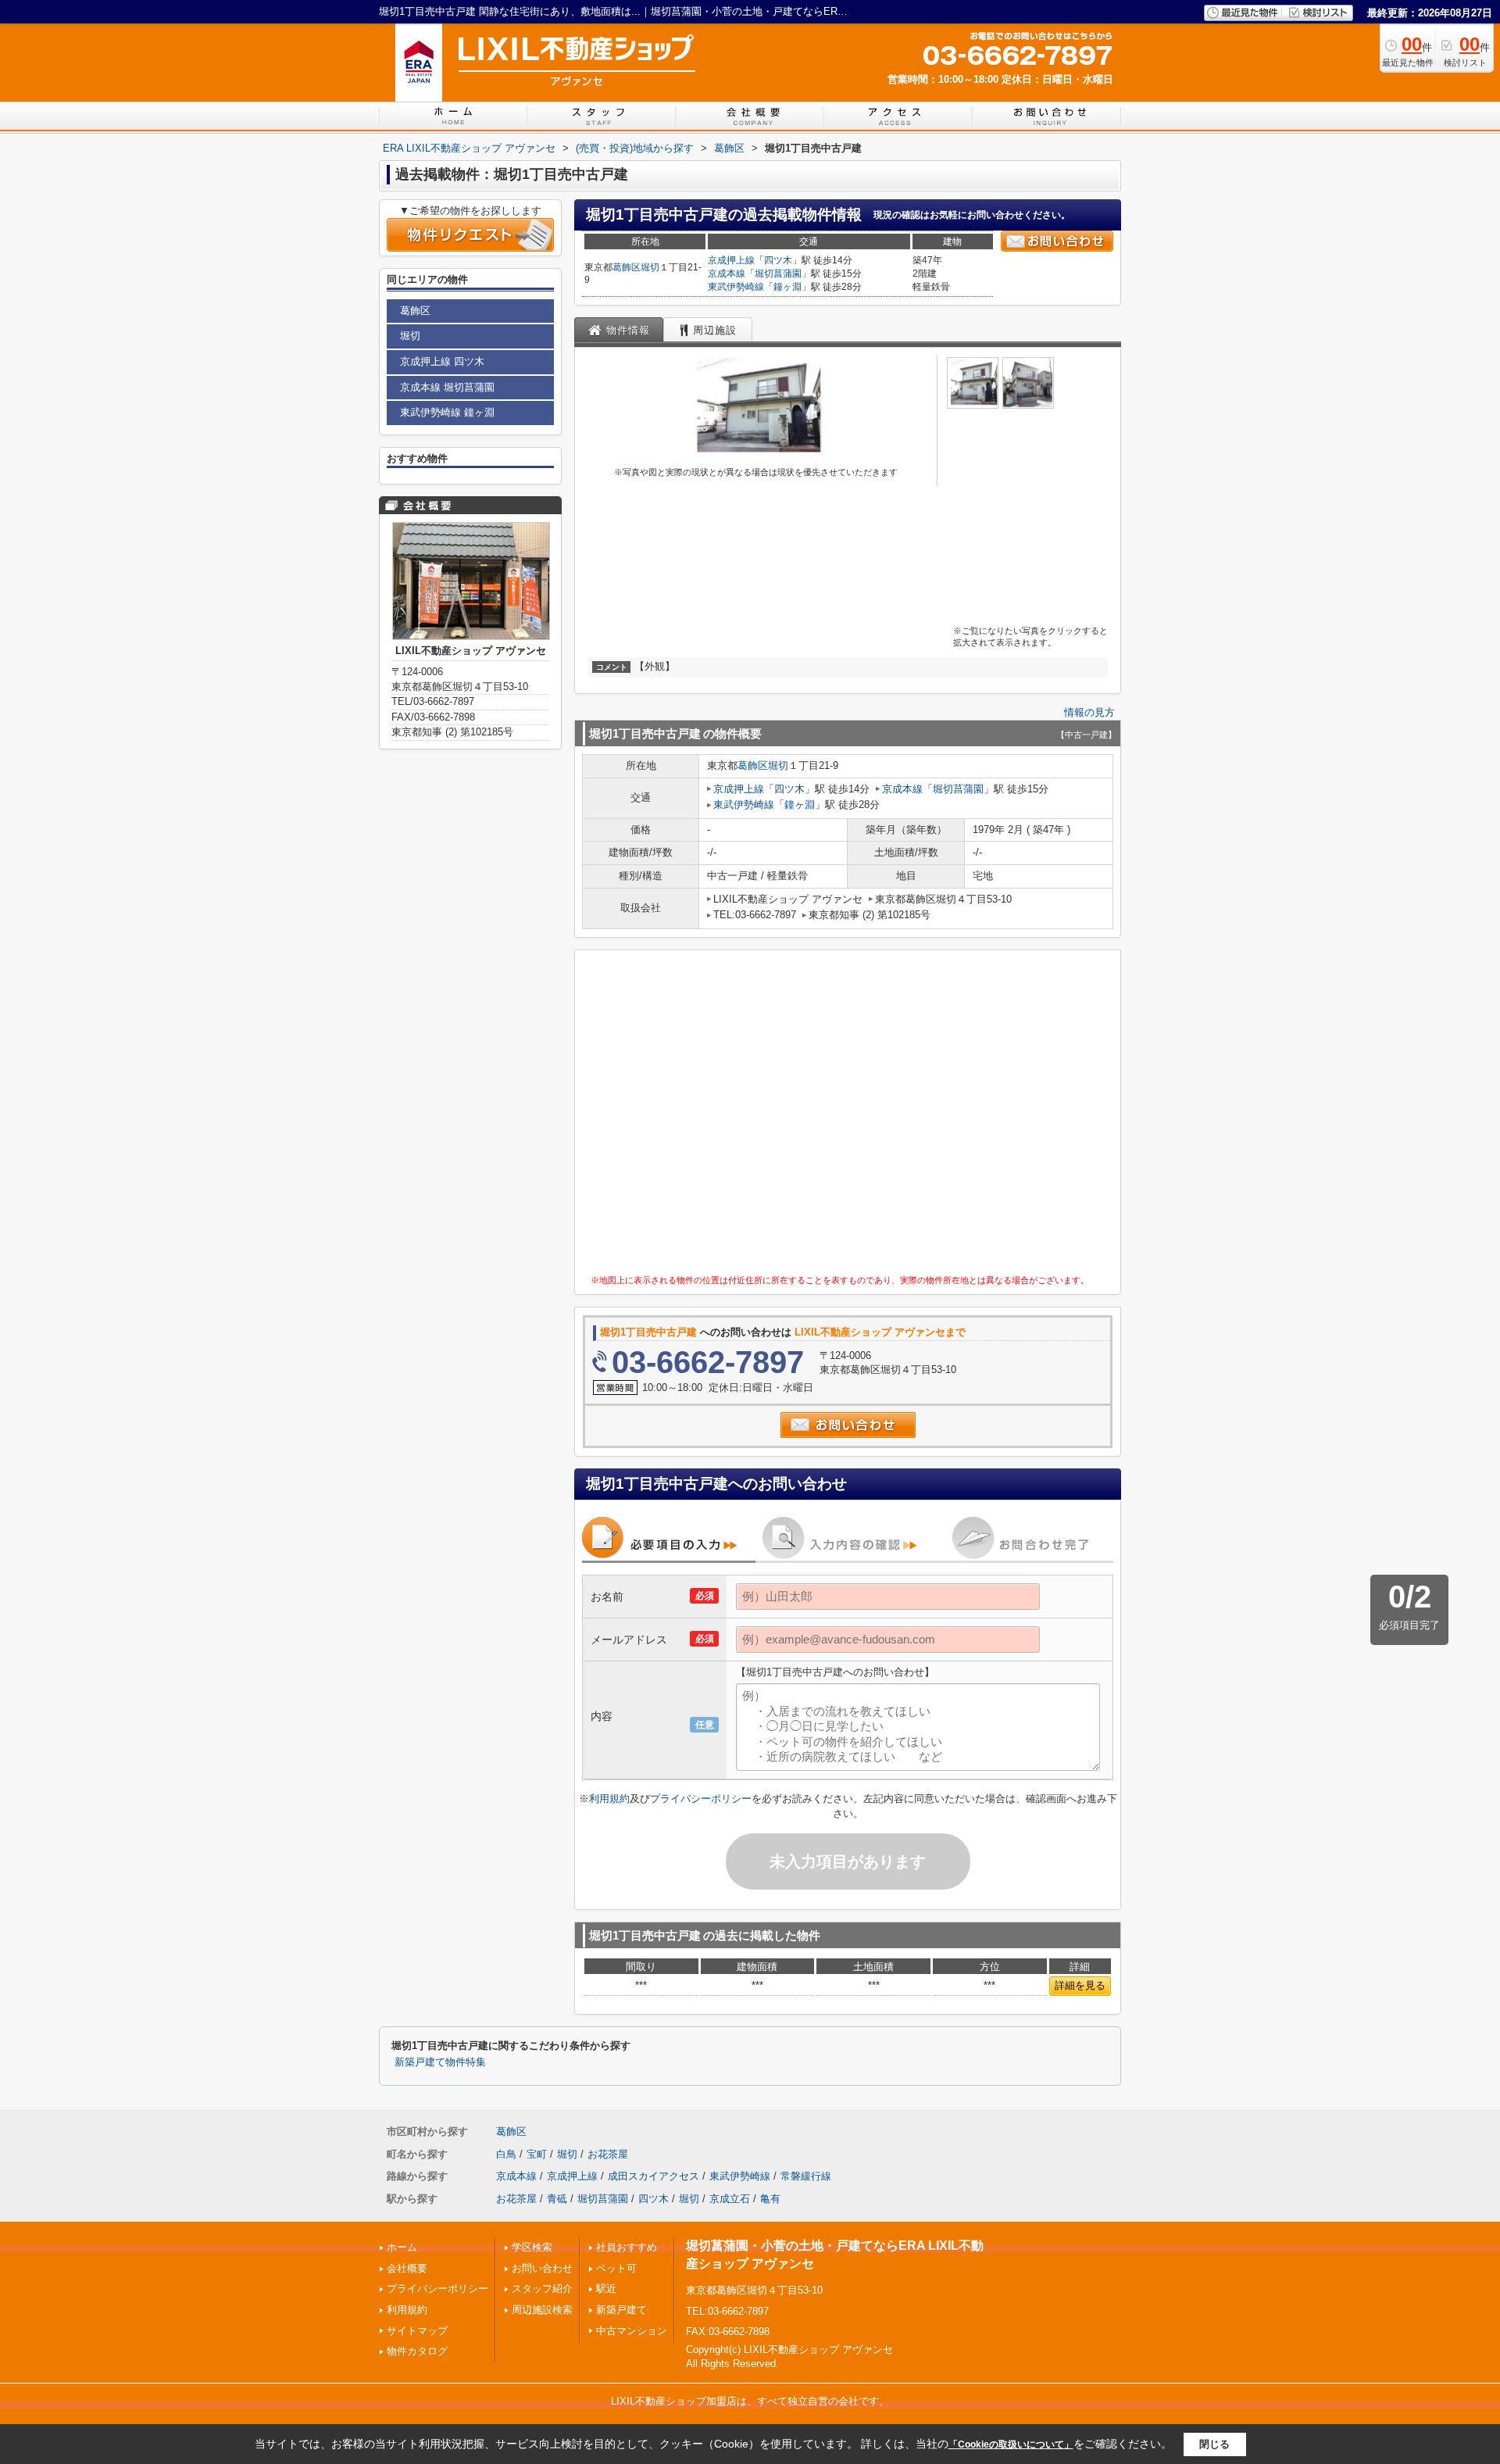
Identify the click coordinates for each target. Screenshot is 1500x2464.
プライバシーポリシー (701, 1799)
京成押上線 (731, 260)
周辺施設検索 (542, 2310)
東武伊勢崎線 (736, 287)
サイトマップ (417, 2331)
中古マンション (632, 2331)
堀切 (650, 267)
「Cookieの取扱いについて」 (1011, 2444)
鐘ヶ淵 (787, 287)
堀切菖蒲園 (778, 274)
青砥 (557, 2199)
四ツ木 (778, 260)
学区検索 (532, 2247)
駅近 (606, 2289)
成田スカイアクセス (654, 2176)
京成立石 (730, 2199)
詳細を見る (1080, 1985)
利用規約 (609, 1799)
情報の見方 (1089, 712)
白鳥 (506, 2154)
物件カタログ (417, 2351)
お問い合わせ (542, 2268)
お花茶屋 (608, 2154)
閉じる (1214, 2444)
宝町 (537, 2154)
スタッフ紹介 (542, 2289)
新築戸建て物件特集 (440, 2062)
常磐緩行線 (806, 2176)
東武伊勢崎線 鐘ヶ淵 (447, 412)
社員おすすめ (627, 2247)
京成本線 (727, 274)
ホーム (402, 2247)
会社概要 (407, 2268)
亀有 (770, 2199)
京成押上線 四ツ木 (442, 361)
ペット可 (616, 2268)
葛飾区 (627, 267)
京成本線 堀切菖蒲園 (447, 387)
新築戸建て (621, 2310)
